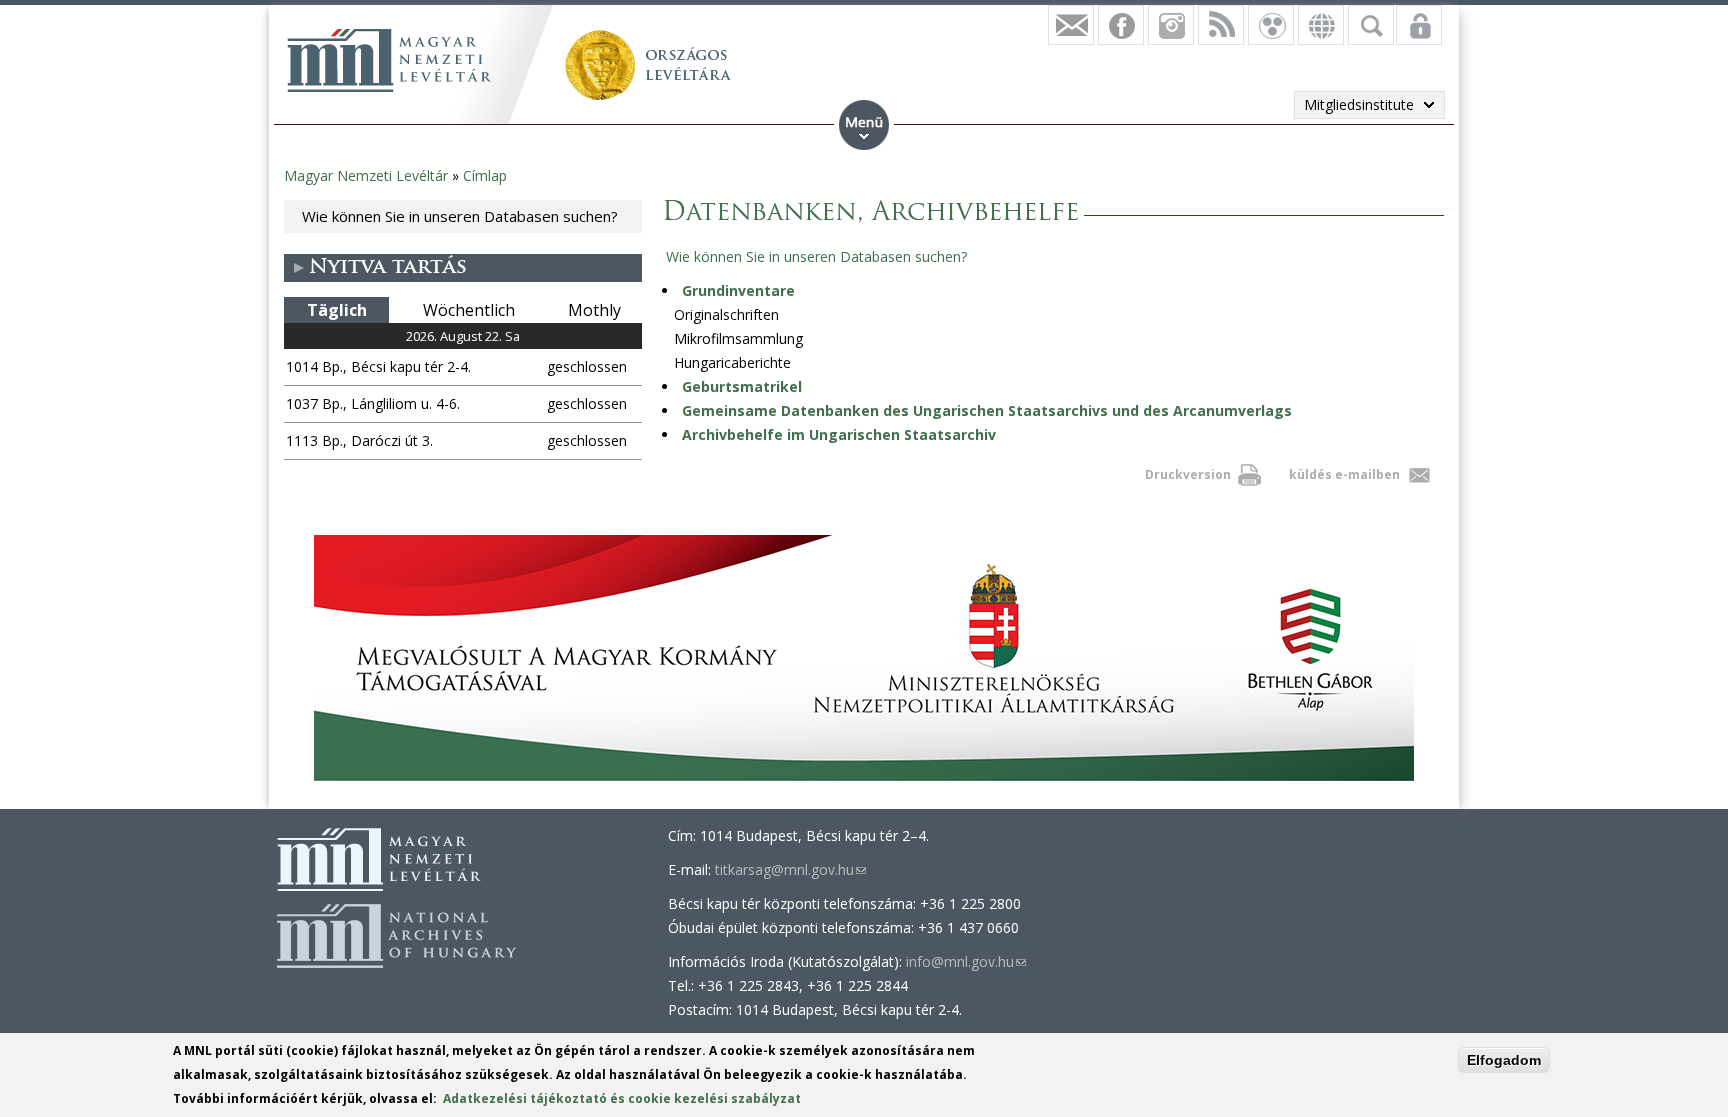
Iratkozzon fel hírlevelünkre (1071, 25)
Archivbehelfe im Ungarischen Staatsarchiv (839, 434)
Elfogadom (1504, 1060)
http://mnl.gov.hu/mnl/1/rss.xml (1221, 25)
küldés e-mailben (1344, 474)
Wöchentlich (469, 310)
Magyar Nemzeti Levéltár (366, 175)
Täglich (337, 310)
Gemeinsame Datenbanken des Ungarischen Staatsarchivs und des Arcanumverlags (987, 410)
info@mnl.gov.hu (966, 961)
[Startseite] (389, 60)
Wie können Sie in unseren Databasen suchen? (460, 216)
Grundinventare (738, 290)
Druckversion (1188, 474)
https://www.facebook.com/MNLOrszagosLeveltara (1121, 25)
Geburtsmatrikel (742, 386)
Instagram (1171, 25)
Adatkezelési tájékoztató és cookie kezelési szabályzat (622, 1098)
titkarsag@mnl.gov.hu (790, 869)
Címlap (485, 175)
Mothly (594, 310)
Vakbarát (1271, 25)
